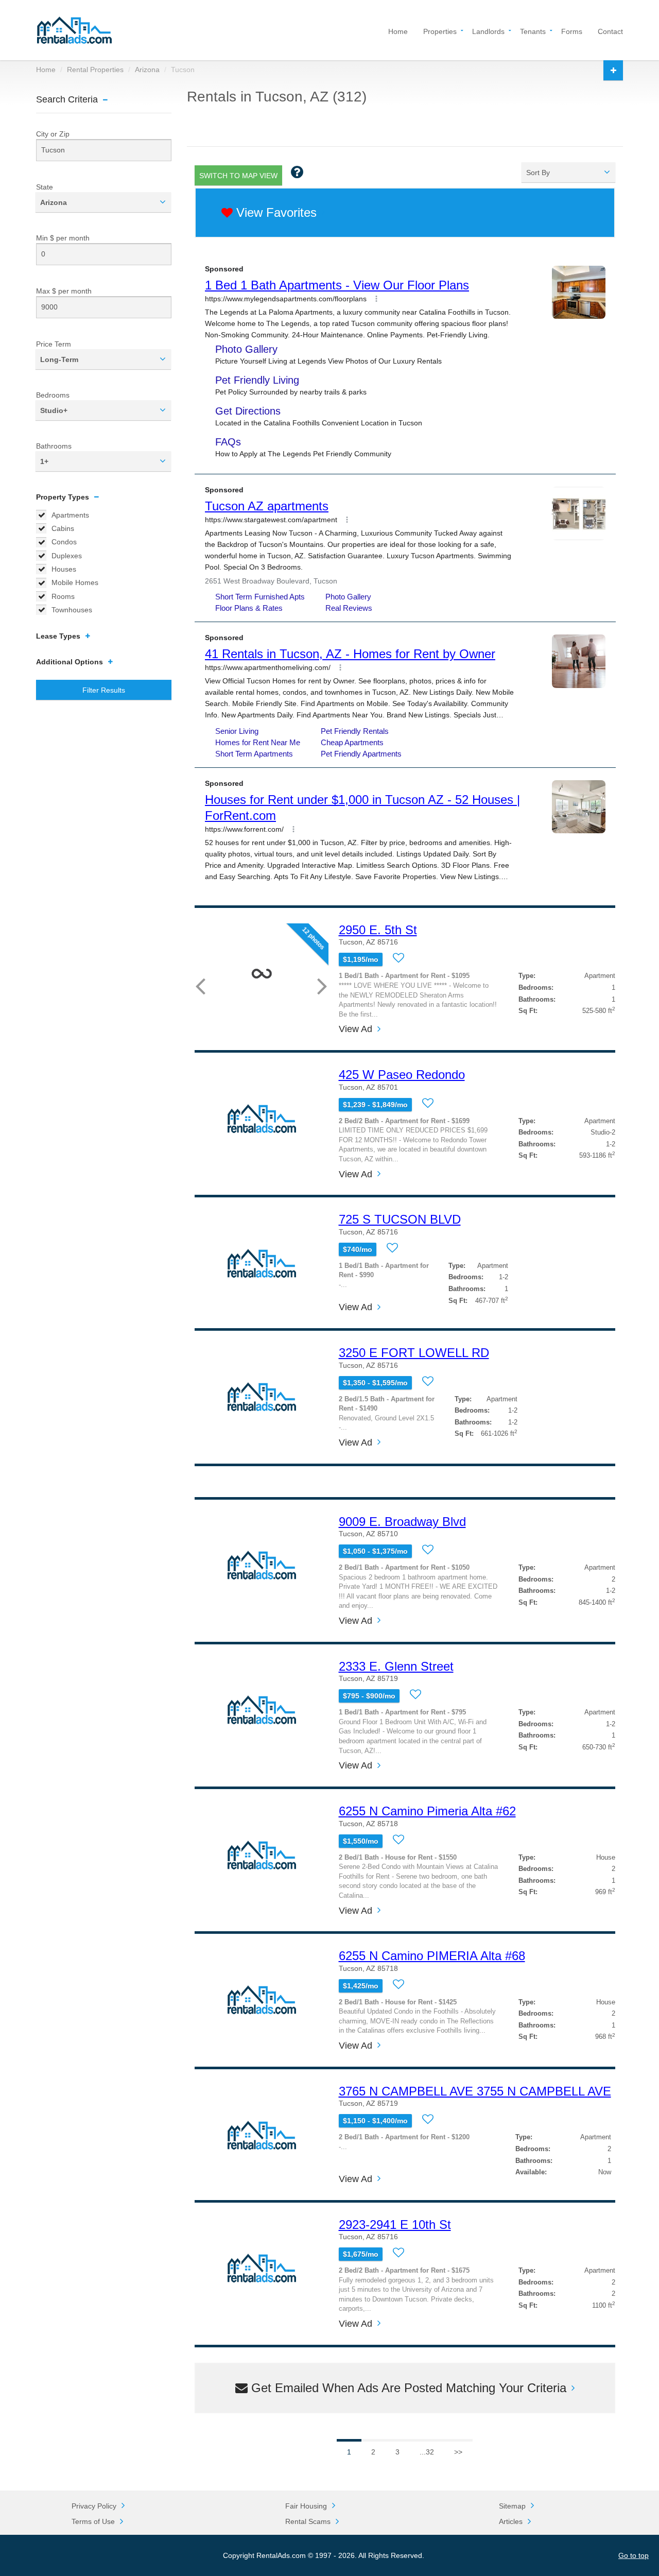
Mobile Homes (75, 582)
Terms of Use (93, 2521)
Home (398, 31)
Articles (511, 2521)
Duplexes (67, 556)
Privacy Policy (94, 2506)
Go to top (634, 2555)
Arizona (147, 70)
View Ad (355, 1029)
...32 (427, 2452)
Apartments (70, 515)
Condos (64, 542)
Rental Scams (308, 2521)
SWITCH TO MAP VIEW (238, 176)
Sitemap (512, 2506)
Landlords (488, 31)
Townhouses (72, 610)
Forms (572, 31)
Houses (64, 569)
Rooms (63, 596)
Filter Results (104, 690)
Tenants (533, 31)
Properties (440, 31)
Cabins (63, 528)
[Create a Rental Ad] (613, 70)
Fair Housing (306, 2506)
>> (458, 2452)
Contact (610, 31)
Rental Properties (95, 70)
